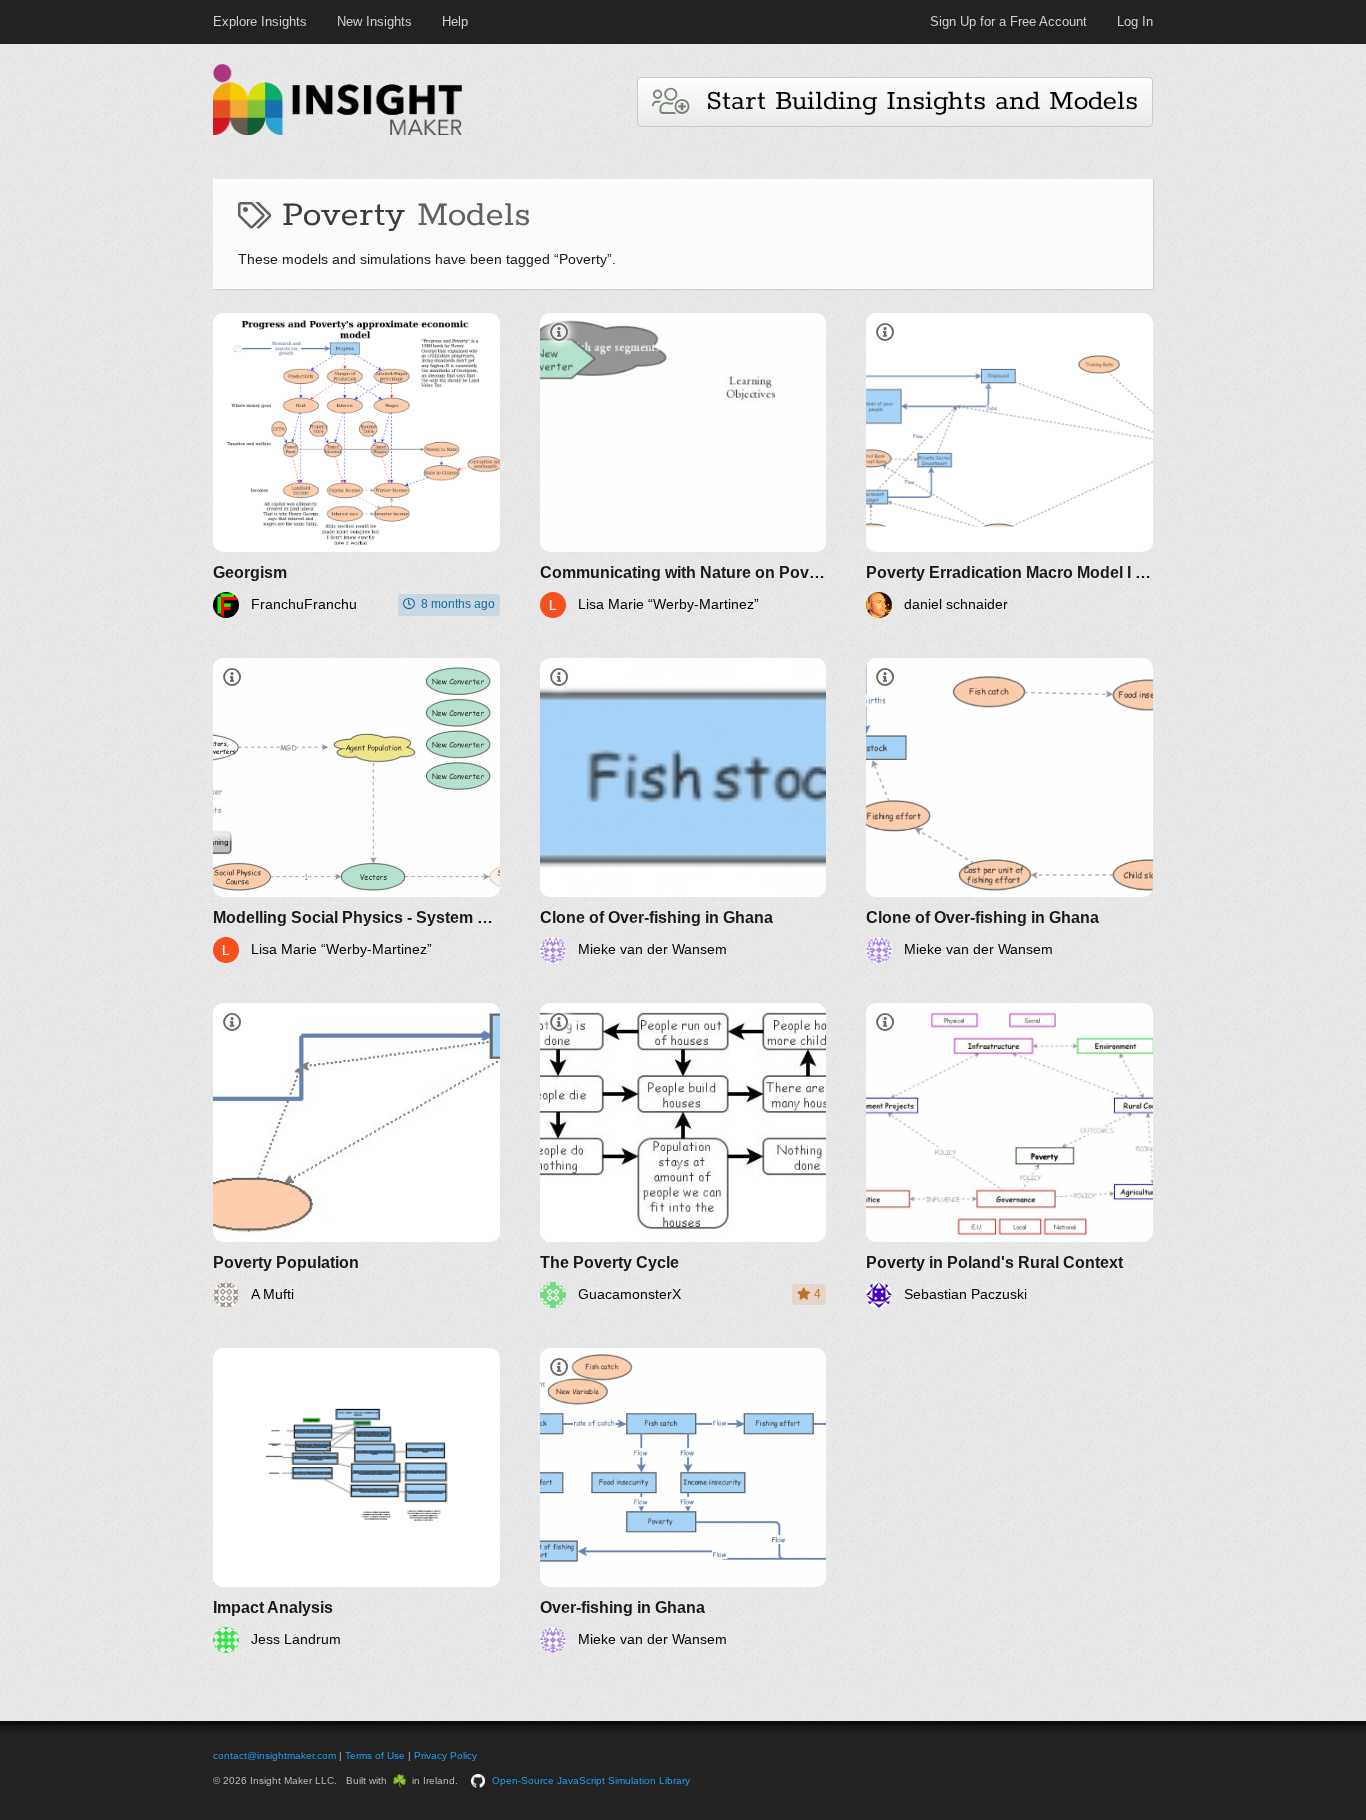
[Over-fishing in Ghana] (683, 1500)
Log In (1135, 21)
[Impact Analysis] (356, 1500)
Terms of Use (375, 1755)
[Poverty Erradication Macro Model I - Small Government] (1009, 465)
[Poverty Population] (356, 1155)
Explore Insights (260, 21)
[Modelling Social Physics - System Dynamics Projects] (356, 810)
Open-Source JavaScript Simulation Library (591, 1780)
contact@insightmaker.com (274, 1755)
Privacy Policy (445, 1755)
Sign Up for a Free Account (1008, 21)
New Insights (374, 21)
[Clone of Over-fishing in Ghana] (683, 810)
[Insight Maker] (338, 132)
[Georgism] (356, 465)
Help (455, 21)
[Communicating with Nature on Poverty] (683, 465)
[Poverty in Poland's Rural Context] (1009, 1155)
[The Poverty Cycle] (683, 1155)
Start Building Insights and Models (913, 101)
